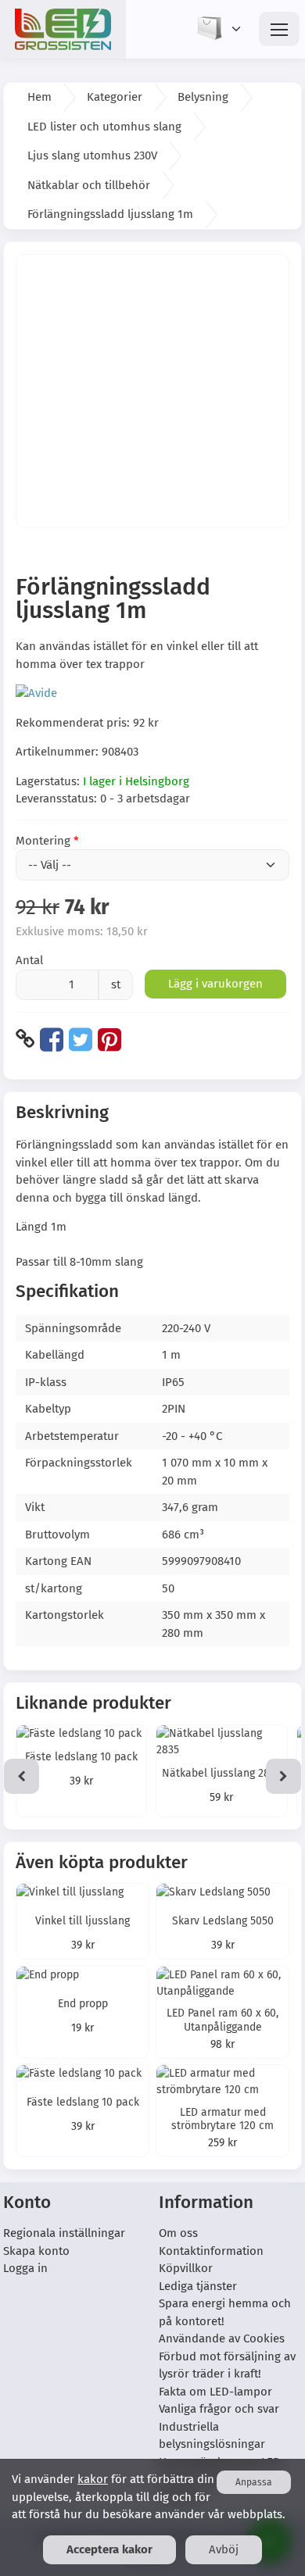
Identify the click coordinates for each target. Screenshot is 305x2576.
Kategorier (115, 97)
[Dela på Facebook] (52, 1039)
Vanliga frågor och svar (219, 2409)
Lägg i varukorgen (215, 984)
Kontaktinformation (211, 2251)
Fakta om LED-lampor (215, 2392)
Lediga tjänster (198, 2286)
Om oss (178, 2233)
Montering (43, 841)
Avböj (224, 2549)
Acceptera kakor (109, 2549)
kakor (93, 2479)
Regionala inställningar (64, 2233)
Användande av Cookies (222, 2338)
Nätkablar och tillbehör (89, 185)
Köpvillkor (186, 2268)
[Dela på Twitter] (81, 1039)
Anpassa (254, 2482)
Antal (29, 960)
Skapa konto (36, 2251)
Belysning (203, 97)
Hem (39, 97)
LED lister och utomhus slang (104, 127)
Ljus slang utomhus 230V (92, 155)
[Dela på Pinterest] (109, 1039)
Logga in (25, 2268)
